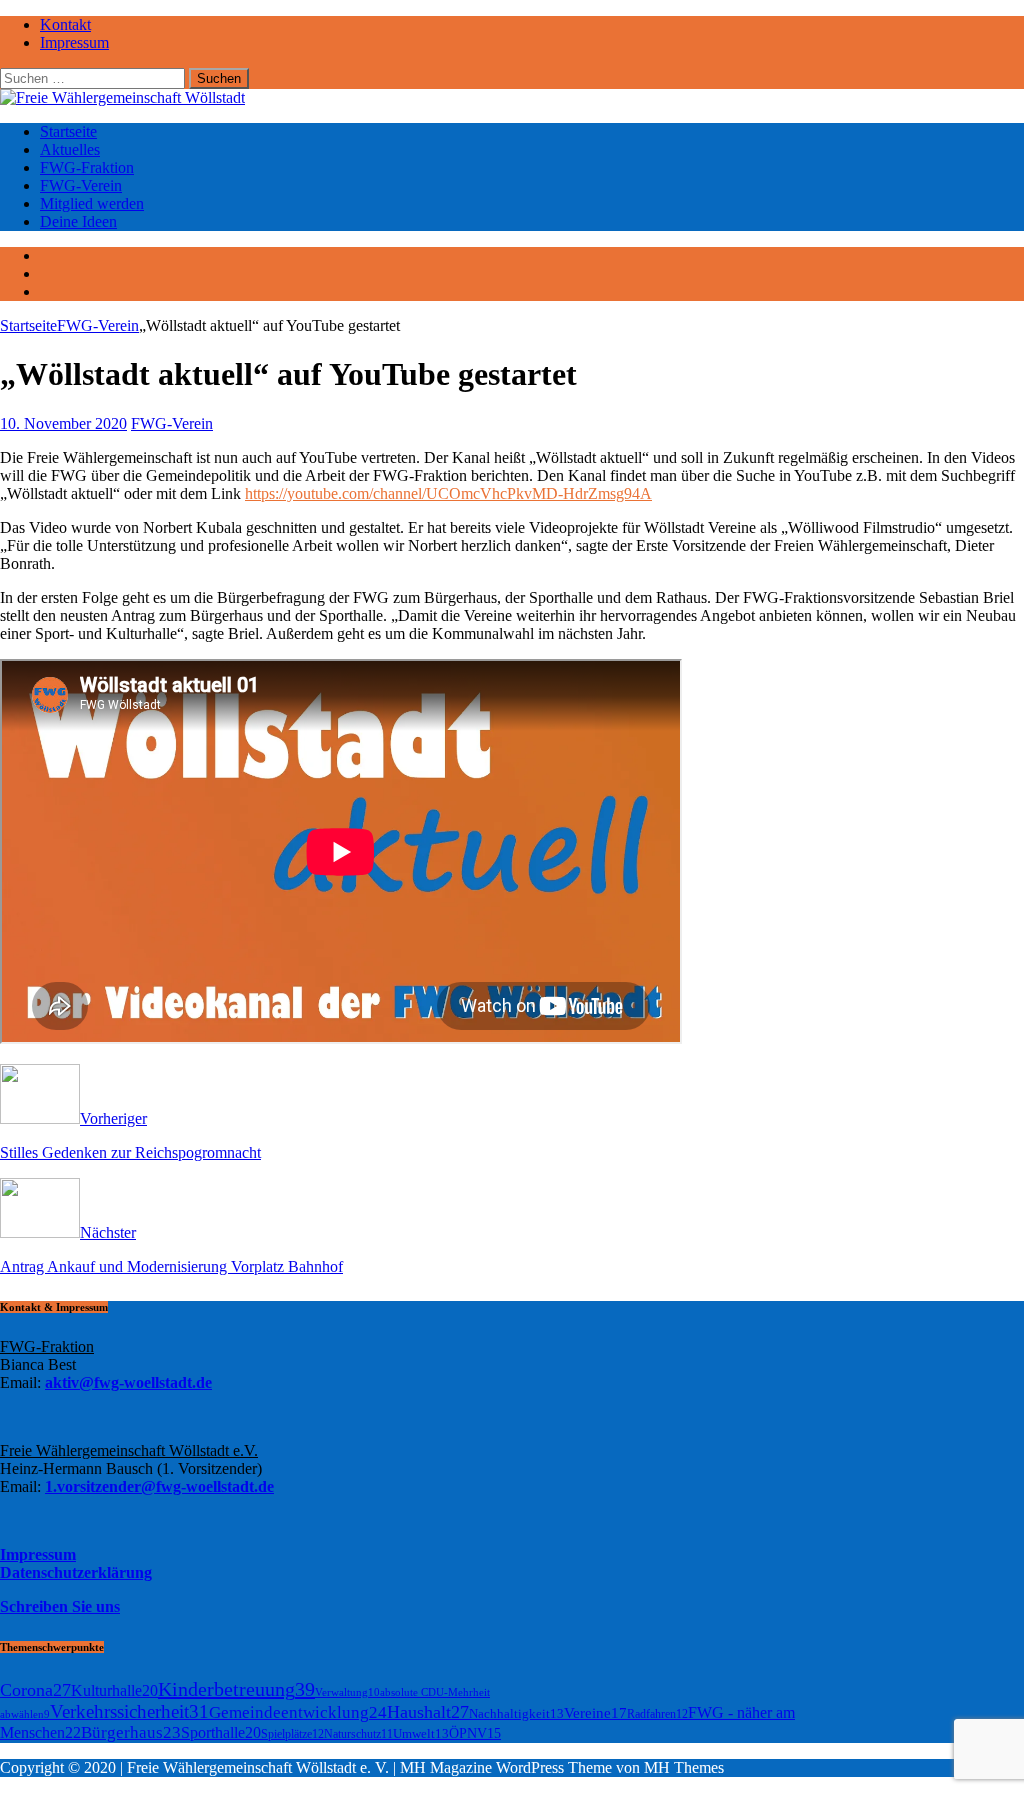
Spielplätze (292, 1734)
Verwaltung (347, 1692)
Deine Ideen (78, 221)
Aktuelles (70, 149)
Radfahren (657, 1714)
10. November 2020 (63, 423)
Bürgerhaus (131, 1732)
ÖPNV (475, 1733)
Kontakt (65, 24)
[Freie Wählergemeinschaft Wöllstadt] (122, 97)
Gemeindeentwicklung (298, 1712)
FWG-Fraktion (87, 167)
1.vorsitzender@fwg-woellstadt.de (159, 1486)
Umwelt (421, 1733)
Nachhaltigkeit (516, 1713)
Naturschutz (358, 1734)
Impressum (74, 42)
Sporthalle (221, 1732)
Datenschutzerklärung (76, 1572)
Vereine (595, 1713)
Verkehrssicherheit (129, 1711)
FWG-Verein (81, 185)
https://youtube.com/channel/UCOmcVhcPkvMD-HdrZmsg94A (448, 493)
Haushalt (428, 1712)
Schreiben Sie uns (60, 1606)
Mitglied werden (92, 203)
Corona (35, 1690)
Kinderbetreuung (236, 1689)
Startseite (68, 131)
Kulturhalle (114, 1690)
